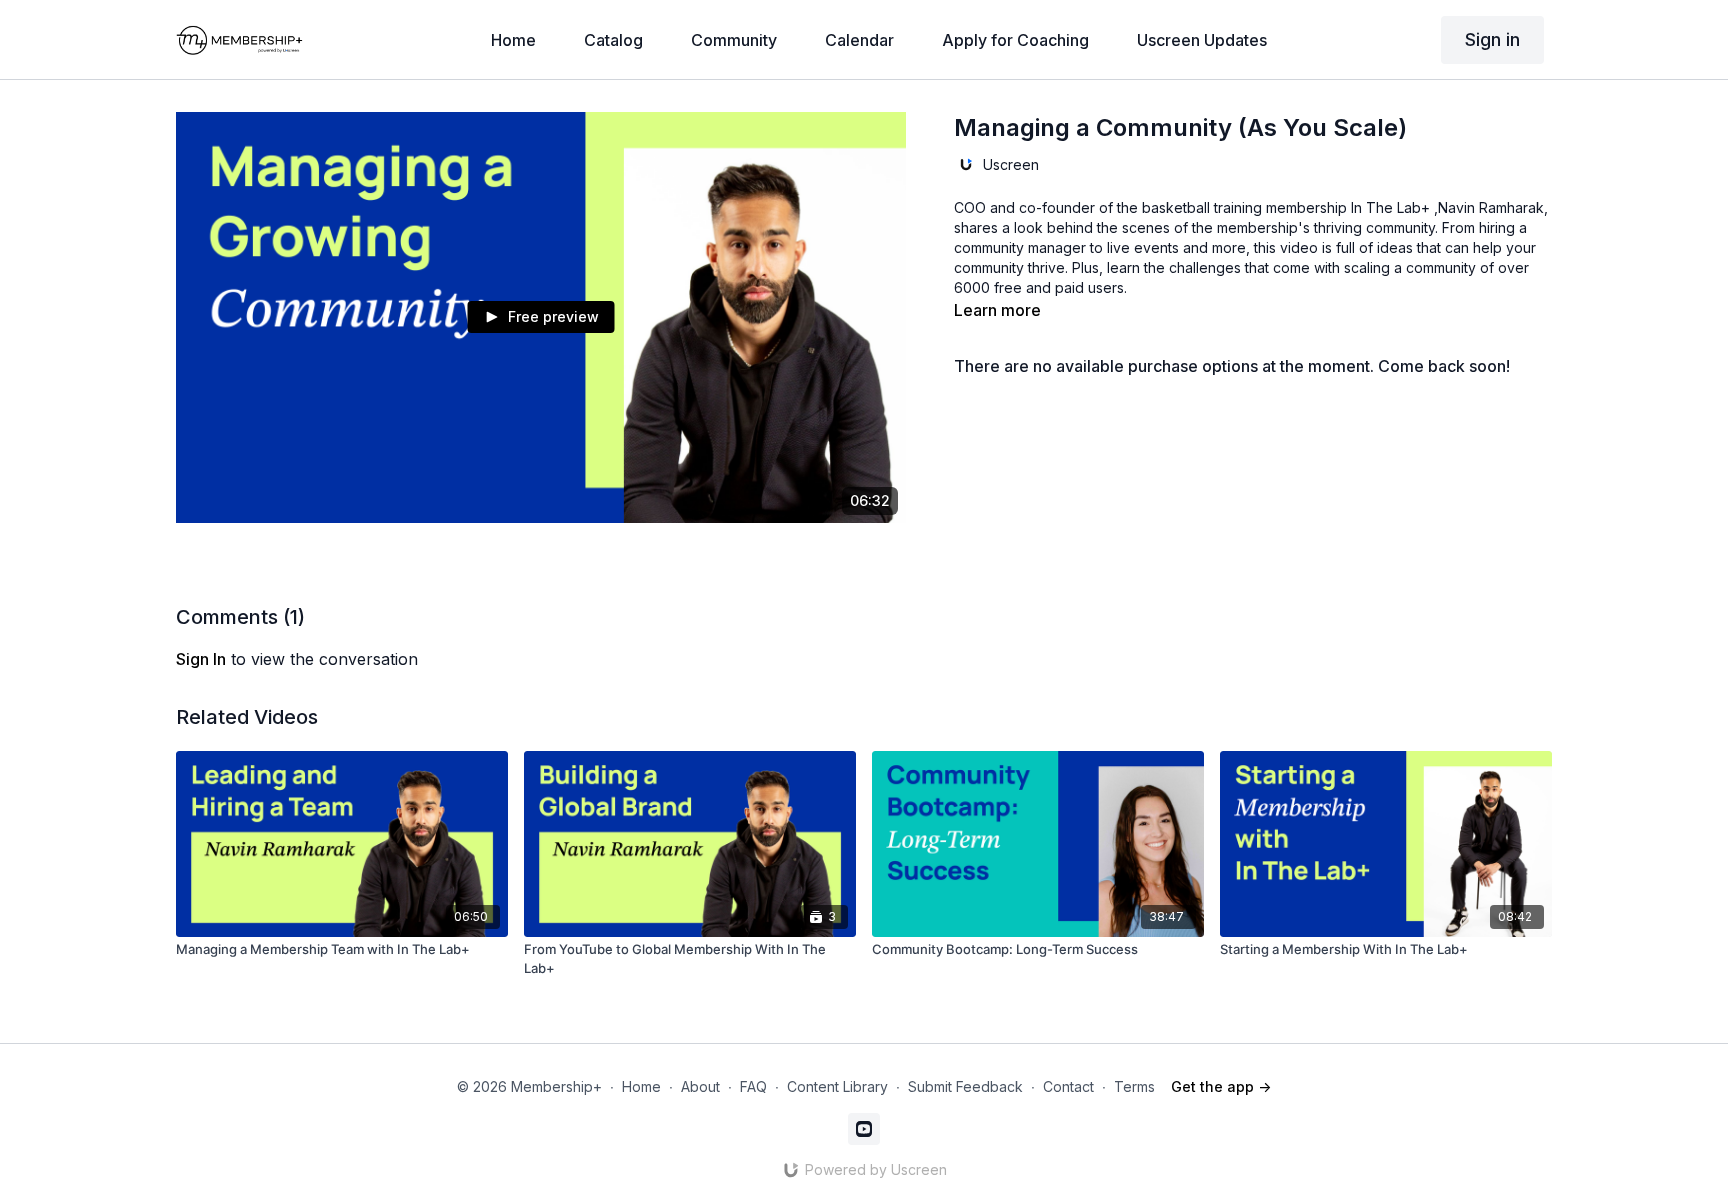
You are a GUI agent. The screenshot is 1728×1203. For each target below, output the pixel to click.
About (700, 1086)
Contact (1068, 1086)
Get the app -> (1221, 1086)
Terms (1134, 1086)
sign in (201, 659)
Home (641, 1086)
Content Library (837, 1086)
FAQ (753, 1086)
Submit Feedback (965, 1086)
